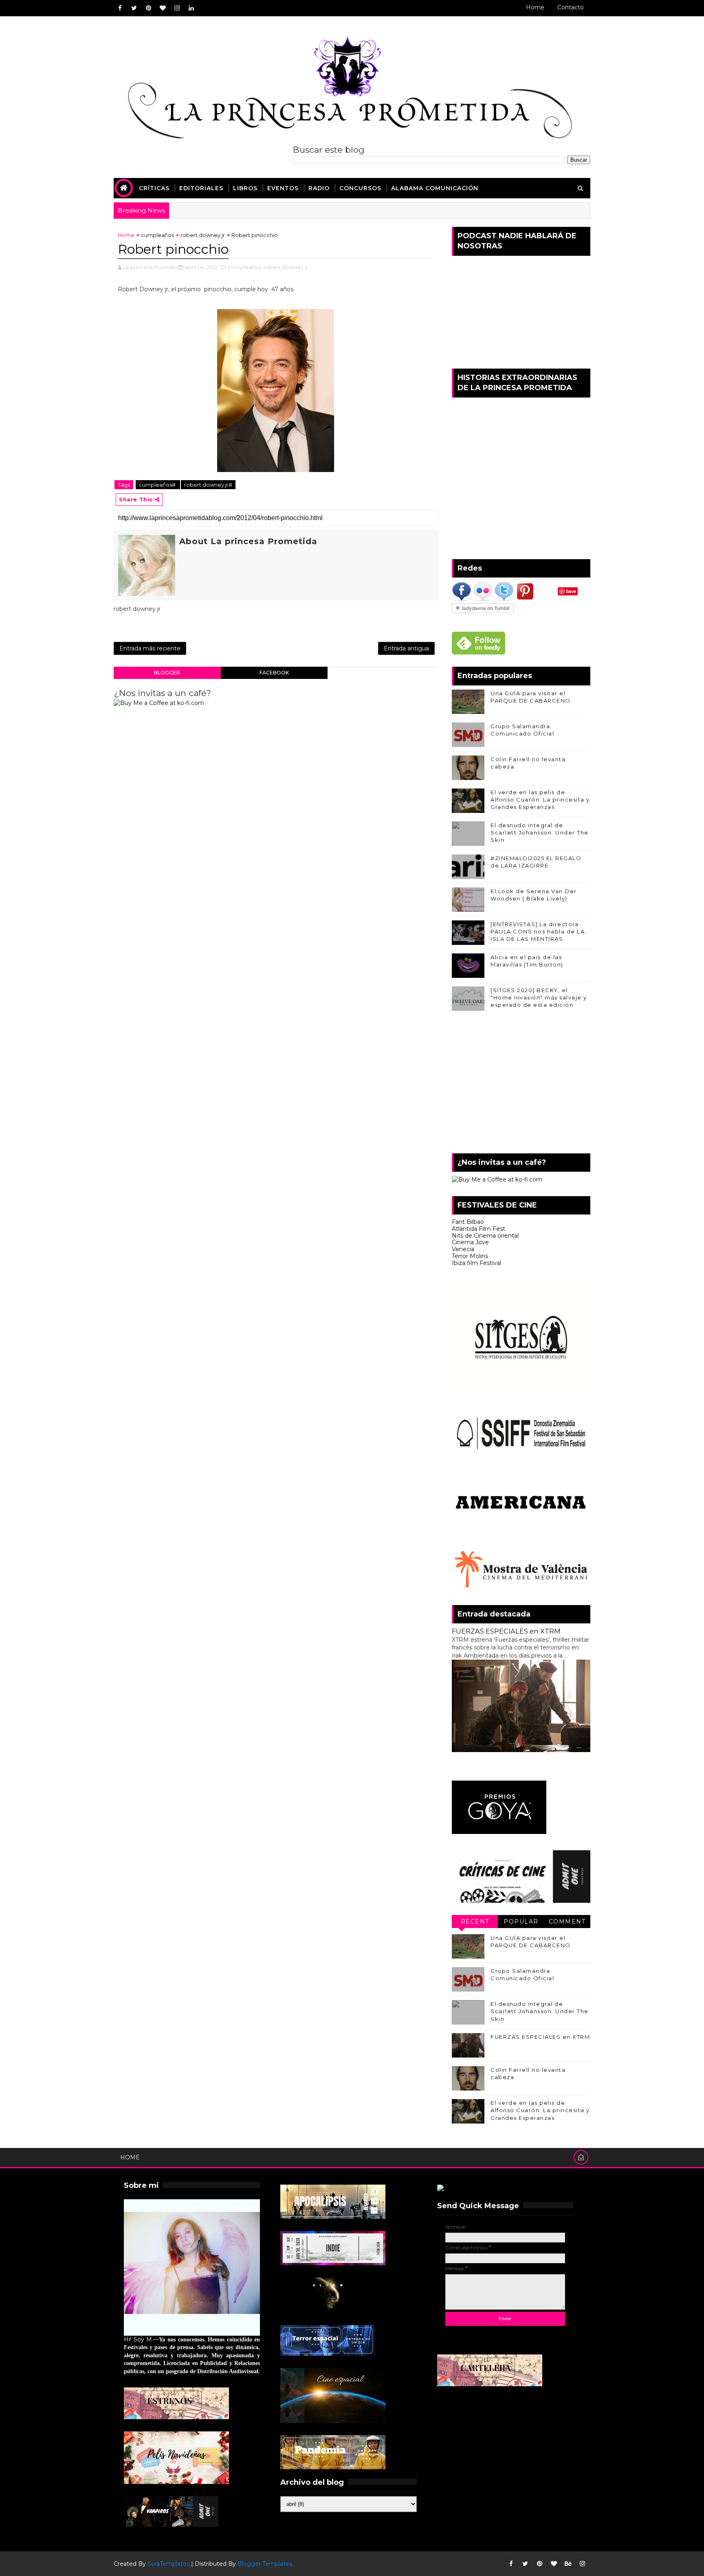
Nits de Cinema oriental (485, 1236)
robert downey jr (203, 235)
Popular (521, 1922)
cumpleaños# (158, 485)
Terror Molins (470, 1256)
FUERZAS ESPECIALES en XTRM (506, 1631)
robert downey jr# (208, 485)
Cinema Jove (470, 1242)
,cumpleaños (244, 267)
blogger (167, 673)
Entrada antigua (406, 648)
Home (535, 7)
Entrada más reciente (150, 648)
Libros (245, 188)
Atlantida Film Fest (478, 1229)
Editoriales (201, 188)
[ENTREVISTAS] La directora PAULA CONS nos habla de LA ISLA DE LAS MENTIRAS (538, 931)
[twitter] (134, 8)
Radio (319, 188)
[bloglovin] (163, 8)
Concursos (360, 188)
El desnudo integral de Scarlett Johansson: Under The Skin (540, 832)
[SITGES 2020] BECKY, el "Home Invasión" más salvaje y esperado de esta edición (539, 997)
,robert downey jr (285, 267)
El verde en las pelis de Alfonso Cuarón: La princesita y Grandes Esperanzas (540, 799)
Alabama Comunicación (435, 188)
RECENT (475, 1922)
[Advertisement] (521, 1084)
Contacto (571, 7)
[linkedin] (191, 8)
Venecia (463, 1249)
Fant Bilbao (468, 1222)
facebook (274, 673)
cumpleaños (157, 235)
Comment (567, 1922)
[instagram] (177, 8)
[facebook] (120, 8)
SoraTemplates (168, 2564)
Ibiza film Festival (476, 1263)
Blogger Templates (265, 2564)
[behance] (568, 2564)
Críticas (154, 188)
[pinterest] (148, 8)
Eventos (283, 188)
